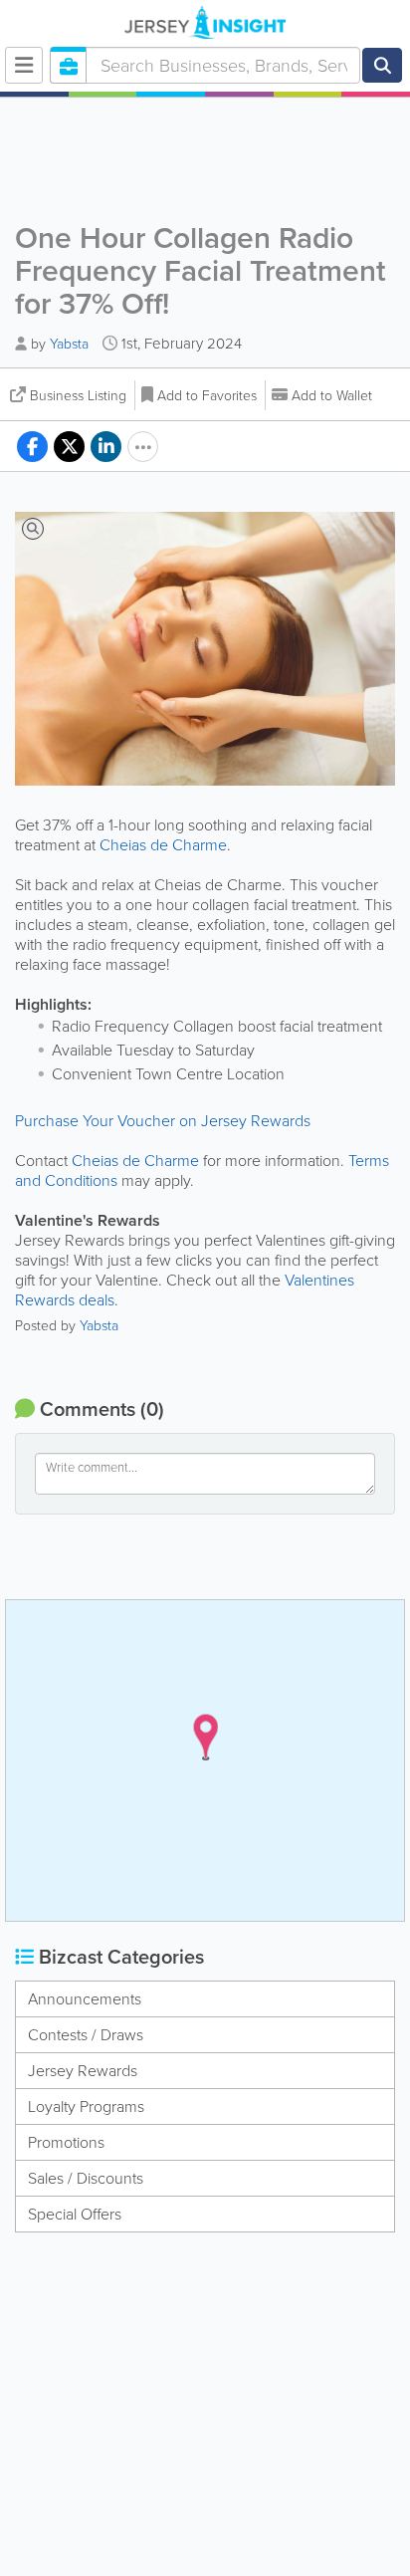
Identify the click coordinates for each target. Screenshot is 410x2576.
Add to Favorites (207, 396)
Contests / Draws (86, 2035)
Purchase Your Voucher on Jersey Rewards (163, 1121)
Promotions (66, 2142)
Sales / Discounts (86, 2178)
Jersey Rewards (83, 2071)
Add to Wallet (332, 396)
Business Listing (78, 396)
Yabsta (69, 344)
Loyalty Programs (86, 2107)
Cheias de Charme (163, 845)
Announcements (85, 1999)
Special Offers (75, 2214)
